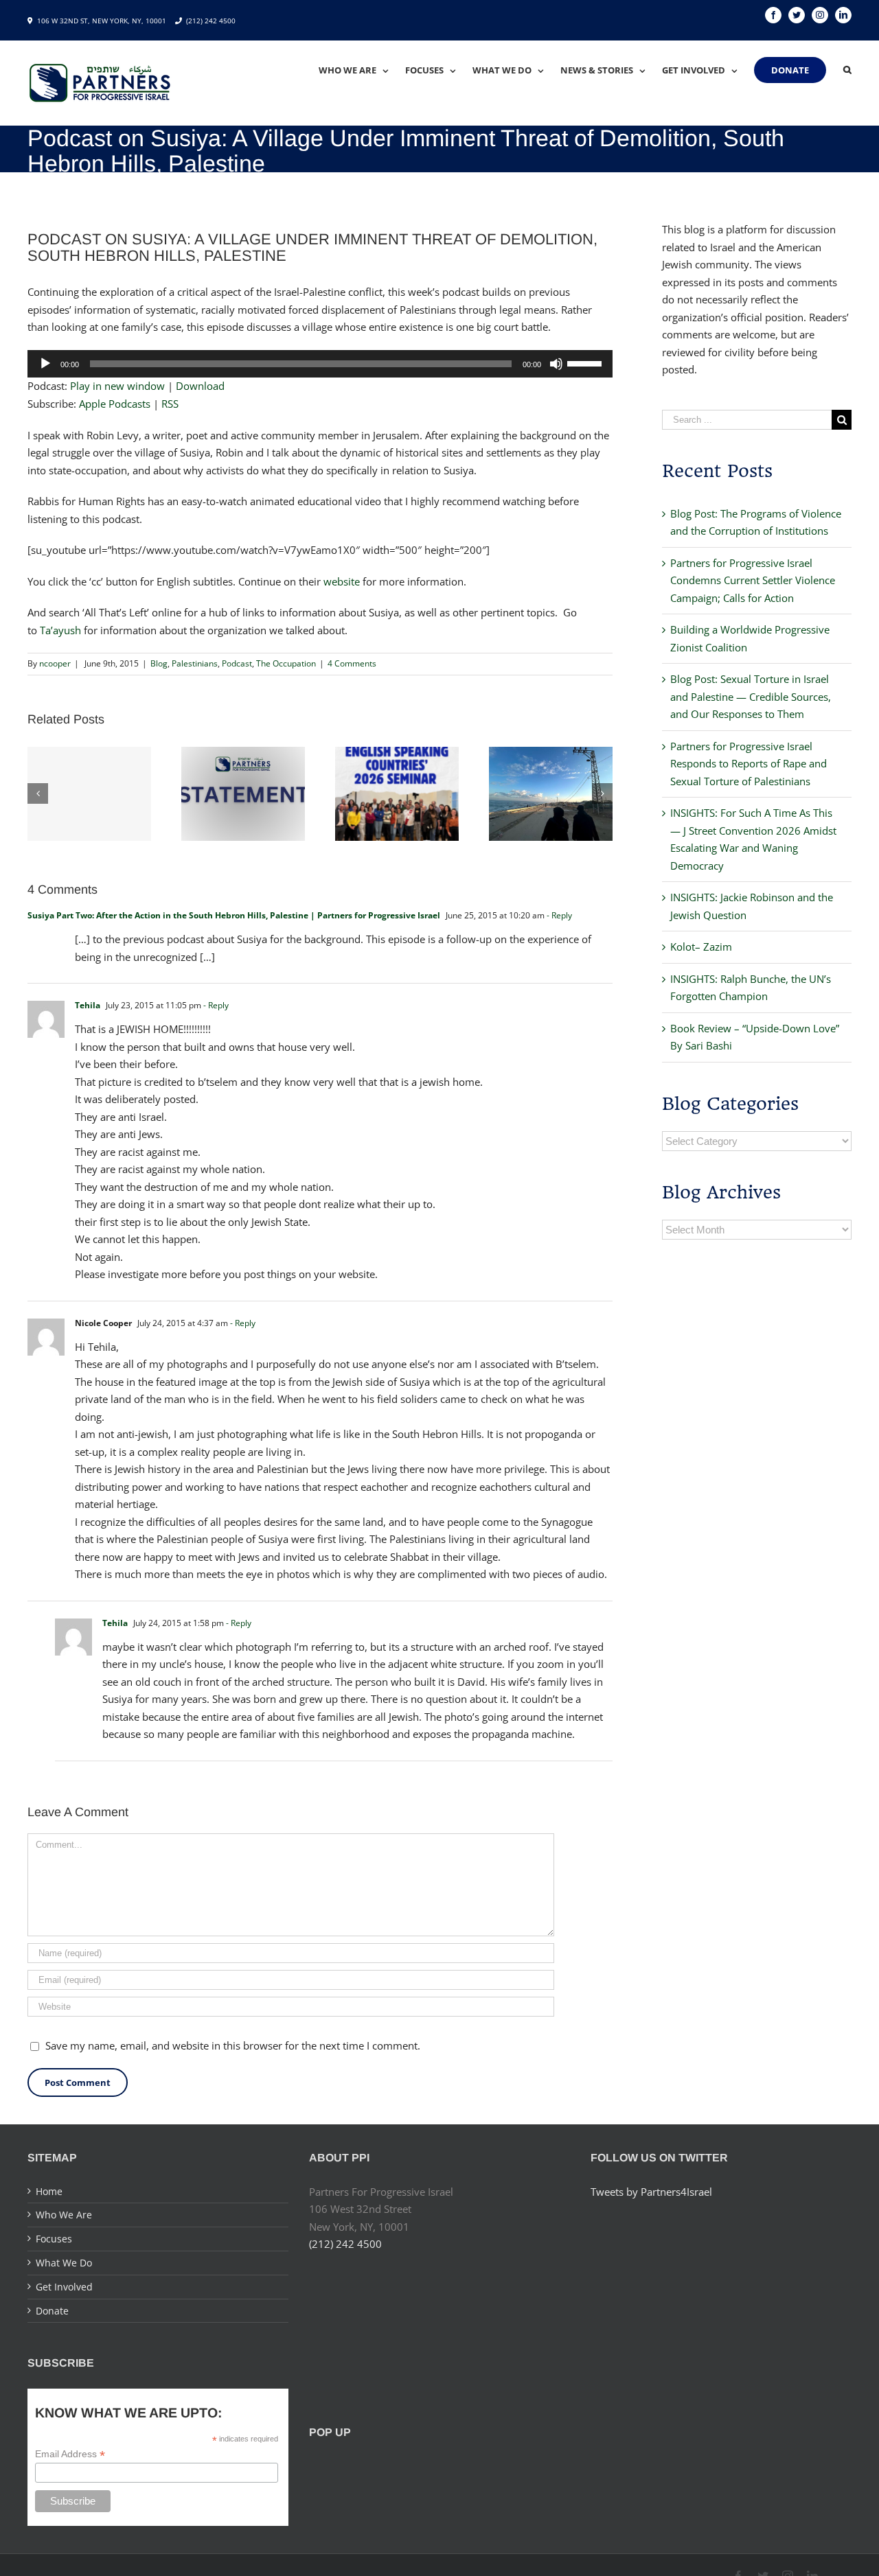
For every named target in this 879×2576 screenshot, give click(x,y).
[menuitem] (362, 70)
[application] (320, 364)
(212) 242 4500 (211, 21)
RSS (170, 404)
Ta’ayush (60, 630)
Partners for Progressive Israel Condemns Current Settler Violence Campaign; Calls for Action (753, 580)
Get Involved (64, 2287)
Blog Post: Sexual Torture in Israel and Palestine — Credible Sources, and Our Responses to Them (751, 696)
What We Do (64, 2263)
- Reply (559, 915)
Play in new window (117, 386)
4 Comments (352, 663)
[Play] (45, 364)
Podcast (237, 663)
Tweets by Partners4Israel (651, 2192)
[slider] (586, 362)
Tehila (88, 1005)
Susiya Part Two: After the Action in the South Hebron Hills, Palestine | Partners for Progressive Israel (234, 915)
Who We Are (64, 2215)
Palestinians (195, 663)
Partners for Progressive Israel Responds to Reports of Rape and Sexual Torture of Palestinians (749, 764)
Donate (52, 2311)
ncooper (55, 663)
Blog (159, 663)
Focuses (54, 2239)
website (342, 581)
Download (200, 386)
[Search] (847, 70)
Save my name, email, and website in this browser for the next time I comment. (233, 2045)
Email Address (70, 2454)
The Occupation (286, 663)
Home (49, 2191)
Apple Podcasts (115, 404)
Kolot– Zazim (701, 947)
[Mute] (556, 364)
